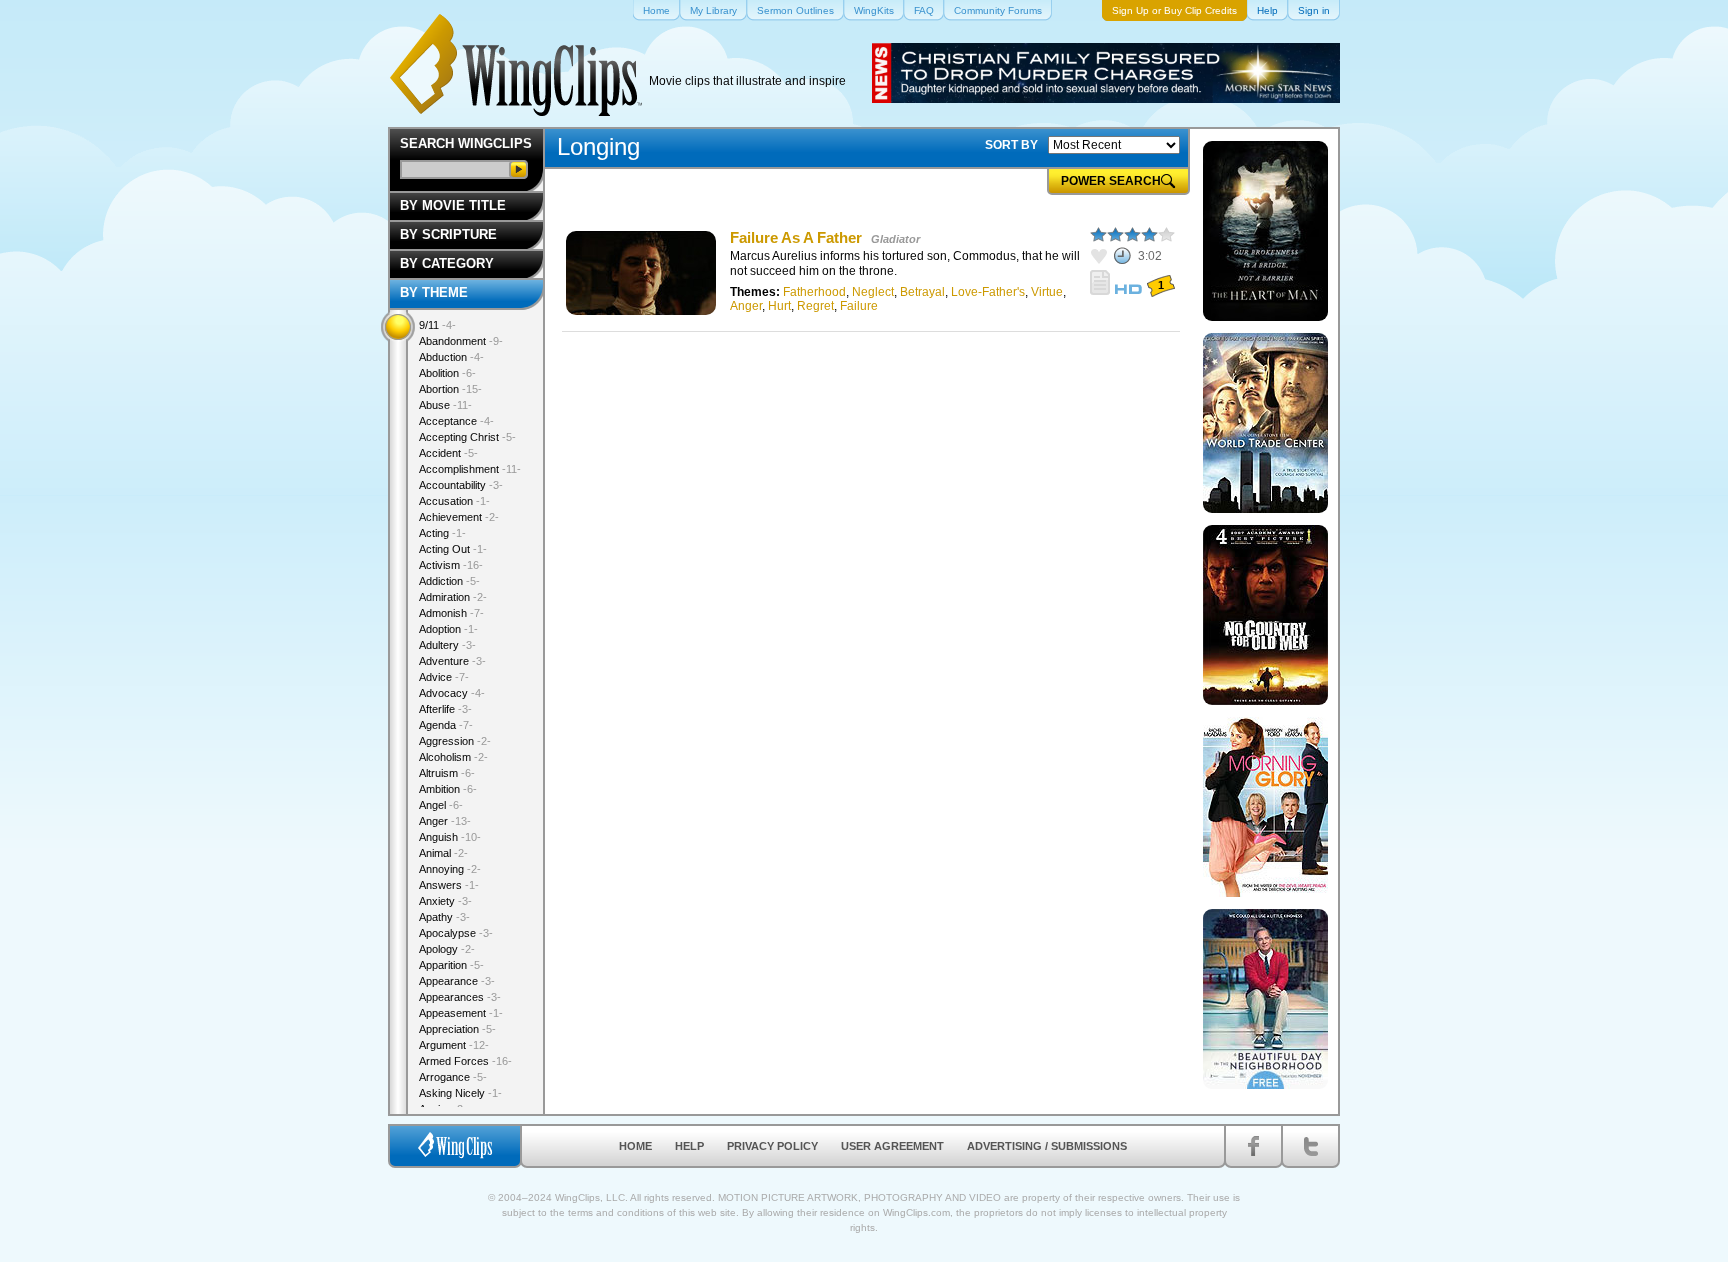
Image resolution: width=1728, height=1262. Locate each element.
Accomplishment (470, 469)
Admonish (451, 613)
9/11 (437, 325)
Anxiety (445, 901)
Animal (443, 853)
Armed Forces (465, 1061)
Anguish (450, 837)
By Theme (434, 292)
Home (635, 1146)
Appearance (457, 981)
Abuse (445, 405)
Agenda (446, 725)
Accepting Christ (467, 437)
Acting (442, 533)
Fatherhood (814, 292)
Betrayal (922, 292)
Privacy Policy (772, 1146)
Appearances (460, 997)
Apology (447, 949)
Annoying (450, 869)
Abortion (450, 389)
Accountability (461, 485)
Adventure (452, 661)
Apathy (444, 917)
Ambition (448, 789)
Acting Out (453, 549)
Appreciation (457, 1029)
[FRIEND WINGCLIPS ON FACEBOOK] (1253, 1146)
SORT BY (1011, 145)
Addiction (449, 581)
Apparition (451, 965)
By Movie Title (453, 205)
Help (689, 1146)
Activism (451, 565)
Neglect (873, 292)
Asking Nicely (460, 1093)
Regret (815, 306)
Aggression (455, 741)
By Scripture (448, 234)
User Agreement (892, 1146)
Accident (448, 453)
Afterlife (445, 709)
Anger (746, 306)
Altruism (447, 773)
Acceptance (456, 421)
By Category (447, 263)
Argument (454, 1045)
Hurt (779, 306)
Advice (444, 677)
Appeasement (461, 1013)
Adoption (448, 629)
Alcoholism (453, 757)
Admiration (453, 597)
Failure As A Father (796, 237)
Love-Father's (988, 292)
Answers (449, 885)
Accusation (454, 501)
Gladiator (895, 239)
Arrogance (453, 1077)
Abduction (451, 357)
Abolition (447, 373)
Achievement (459, 517)
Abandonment (461, 341)
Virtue (1047, 292)
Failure (859, 306)
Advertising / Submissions (1047, 1146)
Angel (441, 805)
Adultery (447, 645)
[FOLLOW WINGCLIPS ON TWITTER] (1310, 1146)
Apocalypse (456, 933)
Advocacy (452, 693)
